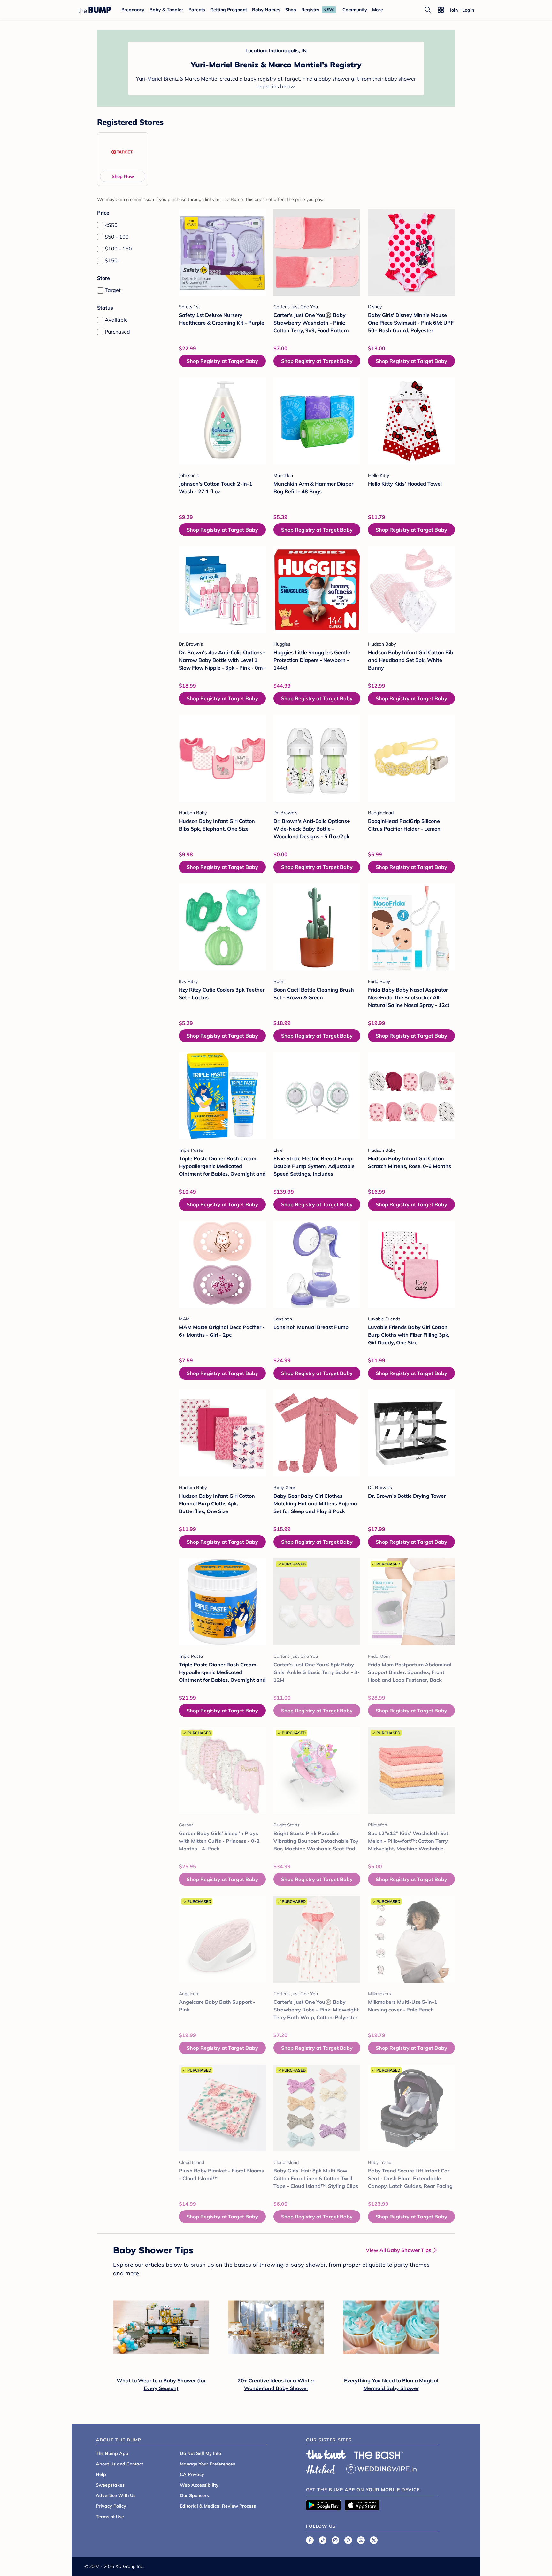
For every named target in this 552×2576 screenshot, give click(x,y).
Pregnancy (133, 10)
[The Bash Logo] (379, 2455)
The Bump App (112, 2453)
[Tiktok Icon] (323, 2540)
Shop (291, 10)
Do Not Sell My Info (200, 2453)
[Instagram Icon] (335, 2540)
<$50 (111, 225)
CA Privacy (192, 2474)
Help (101, 2474)
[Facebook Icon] (310, 2540)
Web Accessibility (199, 2485)
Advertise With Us (116, 2495)
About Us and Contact (119, 2464)
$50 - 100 (117, 237)
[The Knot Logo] (326, 2455)
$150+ (113, 260)
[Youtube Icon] (361, 2540)
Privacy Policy (111, 2506)
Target (113, 290)
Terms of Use (110, 2517)
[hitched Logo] (321, 2468)
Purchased (117, 332)
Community (355, 10)
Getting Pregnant (229, 10)
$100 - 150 (118, 249)
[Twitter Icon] (374, 2540)
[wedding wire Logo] (381, 2468)
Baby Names (266, 10)
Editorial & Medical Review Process (218, 2506)
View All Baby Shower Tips (399, 2250)
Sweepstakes (110, 2485)
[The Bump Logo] (95, 10)
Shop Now (123, 176)
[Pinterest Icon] (348, 2540)
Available (116, 320)
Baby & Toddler (166, 10)
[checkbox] (100, 225)
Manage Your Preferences (207, 2464)
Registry (310, 10)
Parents (197, 10)
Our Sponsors (194, 2495)
